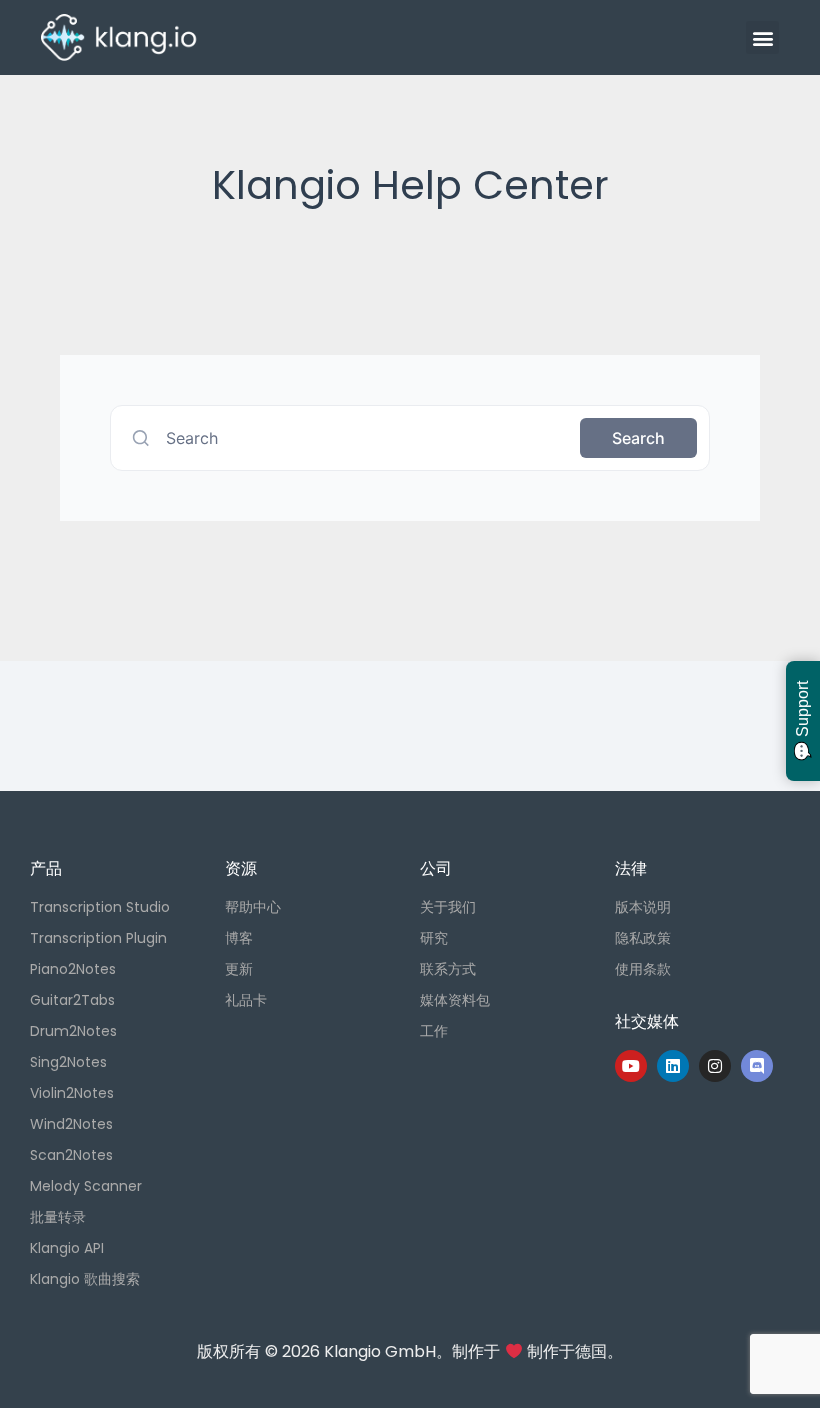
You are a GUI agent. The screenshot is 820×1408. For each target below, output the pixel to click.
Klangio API (67, 1248)
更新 (239, 969)
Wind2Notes (71, 1124)
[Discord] (757, 1066)
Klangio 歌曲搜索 (85, 1279)
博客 (239, 938)
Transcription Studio (100, 907)
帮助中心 (253, 907)
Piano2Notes (73, 969)
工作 (434, 1031)
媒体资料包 (455, 1000)
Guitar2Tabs (72, 1000)
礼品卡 (246, 1000)
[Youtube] (631, 1066)
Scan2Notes (71, 1155)
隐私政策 (643, 938)
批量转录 (58, 1217)
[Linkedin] (673, 1066)
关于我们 (448, 907)
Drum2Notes (73, 1031)
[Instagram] (715, 1066)
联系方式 (448, 969)
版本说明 (643, 907)
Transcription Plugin (98, 938)
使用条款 (643, 969)
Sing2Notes (68, 1062)
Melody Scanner (86, 1186)
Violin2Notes (72, 1093)
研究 (434, 938)
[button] (762, 37)
